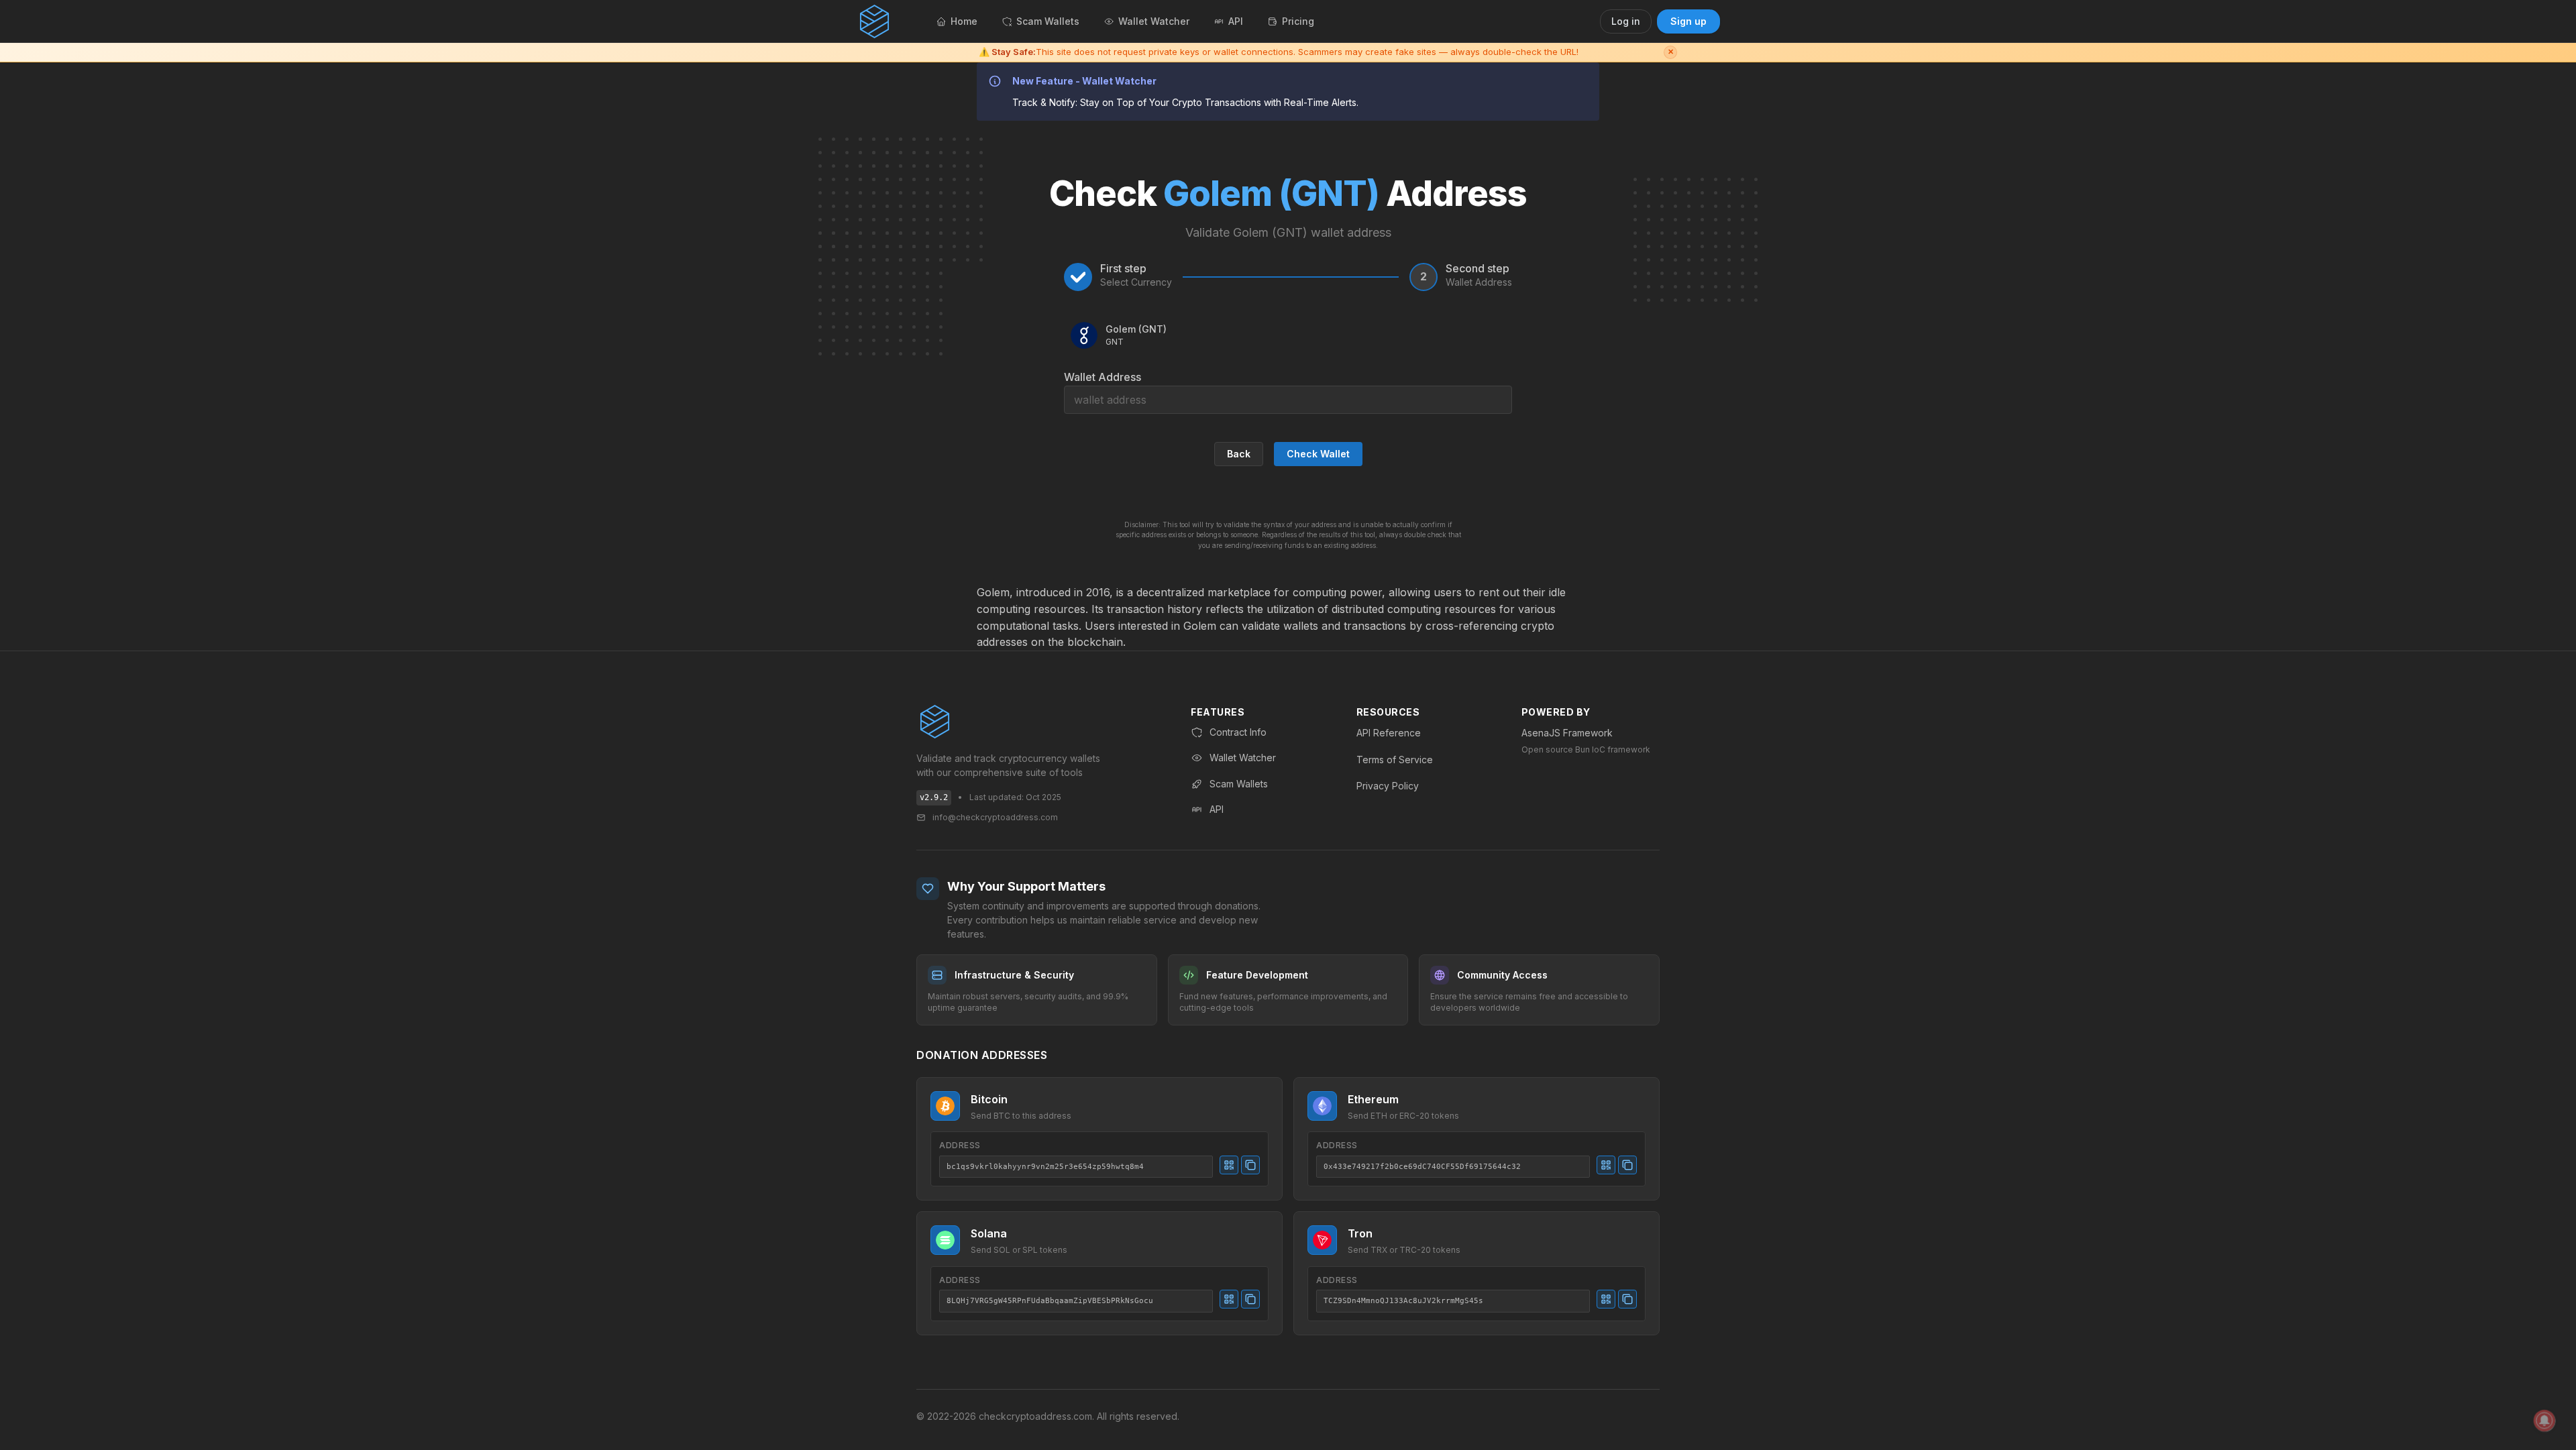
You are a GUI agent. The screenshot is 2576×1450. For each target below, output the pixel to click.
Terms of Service (1395, 760)
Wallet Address (1103, 377)
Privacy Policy (1388, 786)
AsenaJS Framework (1567, 733)
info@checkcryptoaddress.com (995, 817)
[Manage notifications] (2544, 1420)
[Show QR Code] (1229, 1165)
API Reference (1389, 733)
